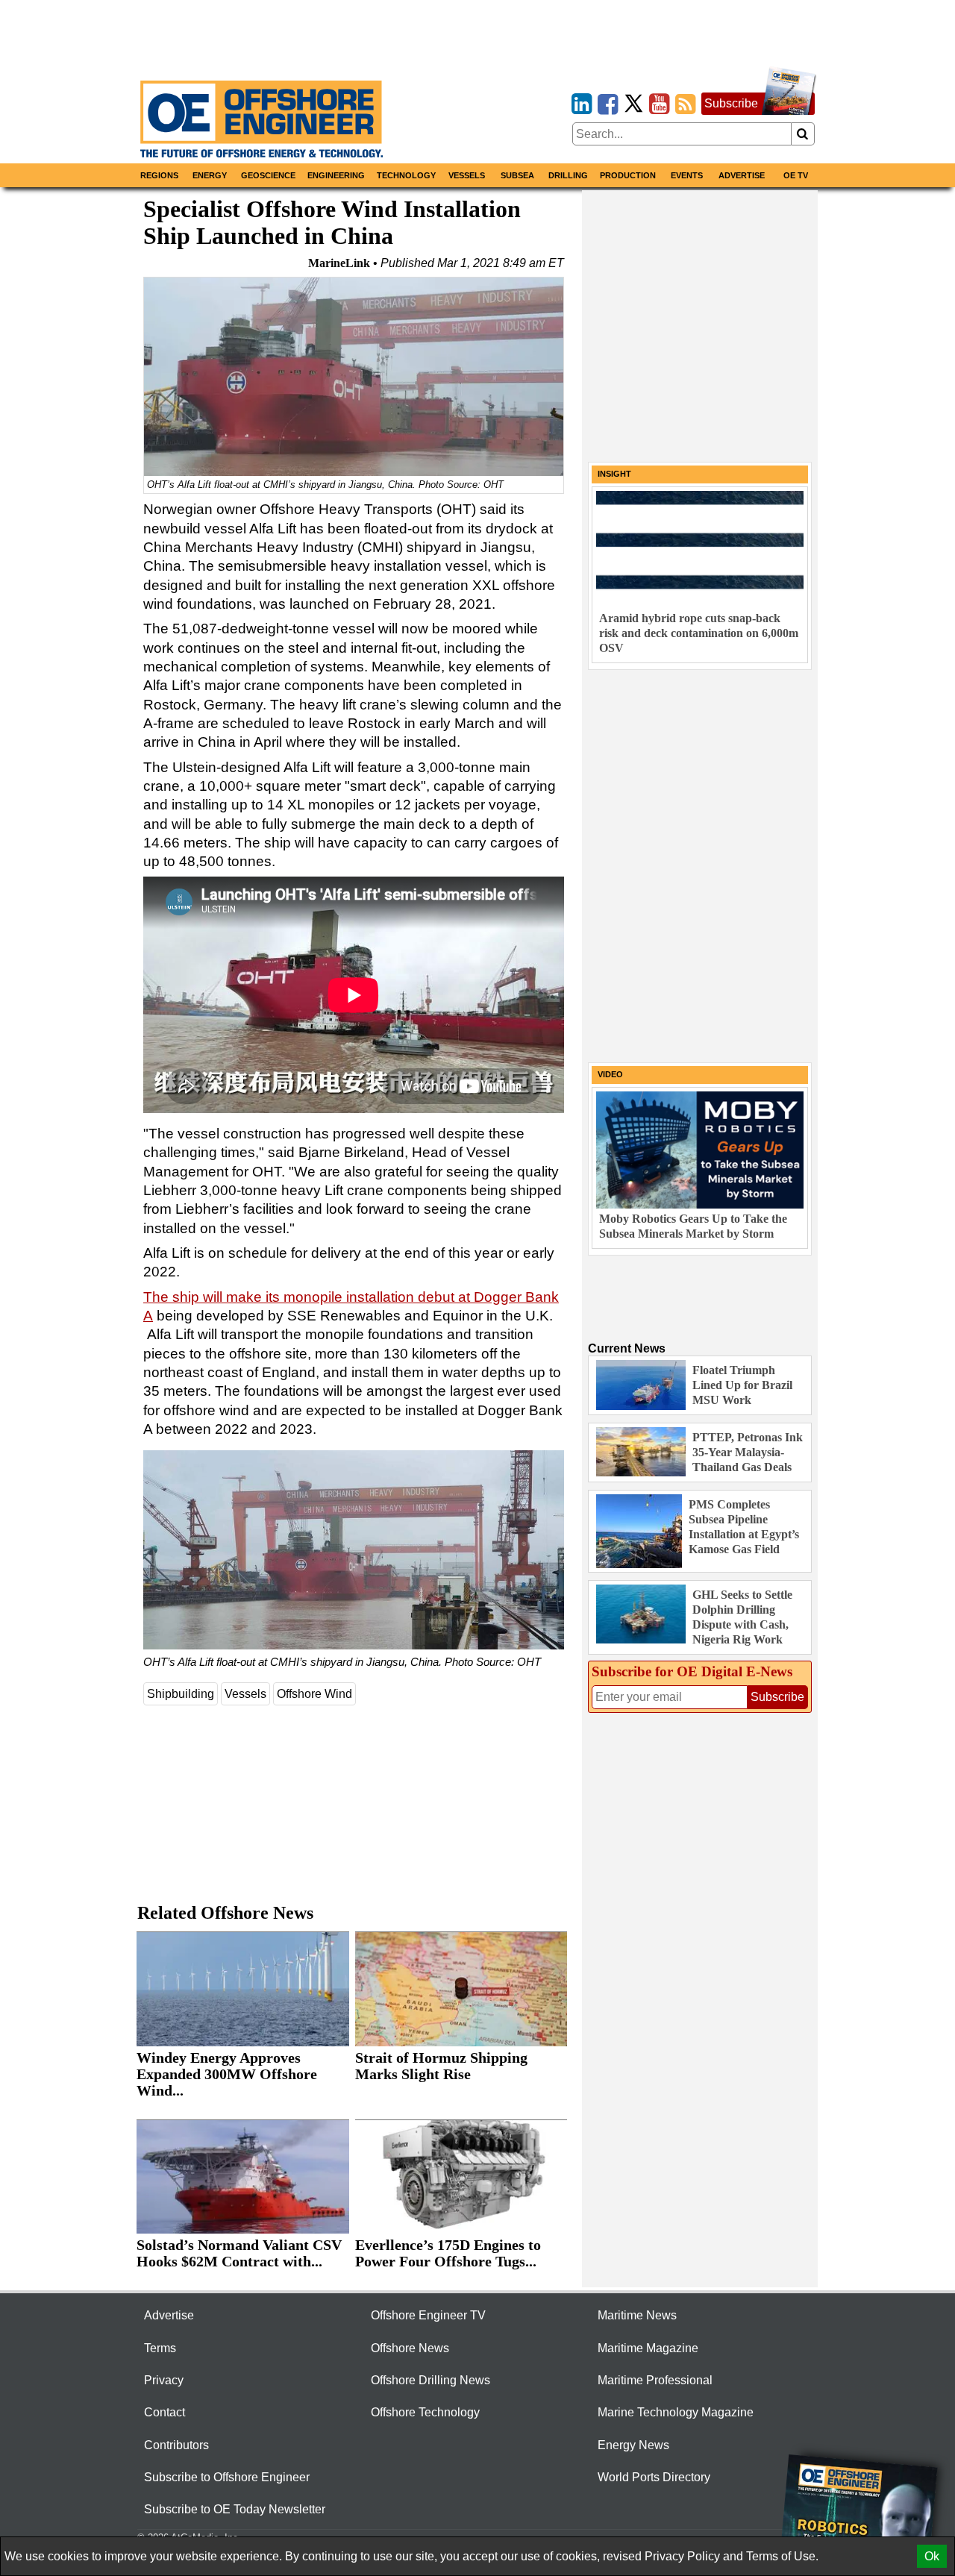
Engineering (336, 175)
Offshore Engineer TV (428, 2315)
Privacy (164, 2380)
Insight (614, 474)
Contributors (176, 2445)
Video (610, 1074)
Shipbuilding (181, 1694)
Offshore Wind (314, 1694)
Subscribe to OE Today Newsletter (235, 2509)
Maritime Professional (655, 2380)
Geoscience (268, 175)
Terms (160, 2348)
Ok (932, 2556)
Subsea (517, 175)
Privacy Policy (682, 2556)
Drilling (568, 175)
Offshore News (410, 2348)
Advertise (742, 175)
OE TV (796, 175)
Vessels (467, 175)
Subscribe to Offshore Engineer (227, 2477)
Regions (159, 175)
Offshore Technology (425, 2412)
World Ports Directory (654, 2477)
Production (628, 175)
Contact (165, 2412)
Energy (210, 175)
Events (687, 175)
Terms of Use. (782, 2556)
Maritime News (637, 2315)
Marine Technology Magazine (676, 2412)
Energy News (633, 2445)
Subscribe (731, 103)
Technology (406, 175)
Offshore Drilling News (430, 2380)
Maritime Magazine (648, 2348)
